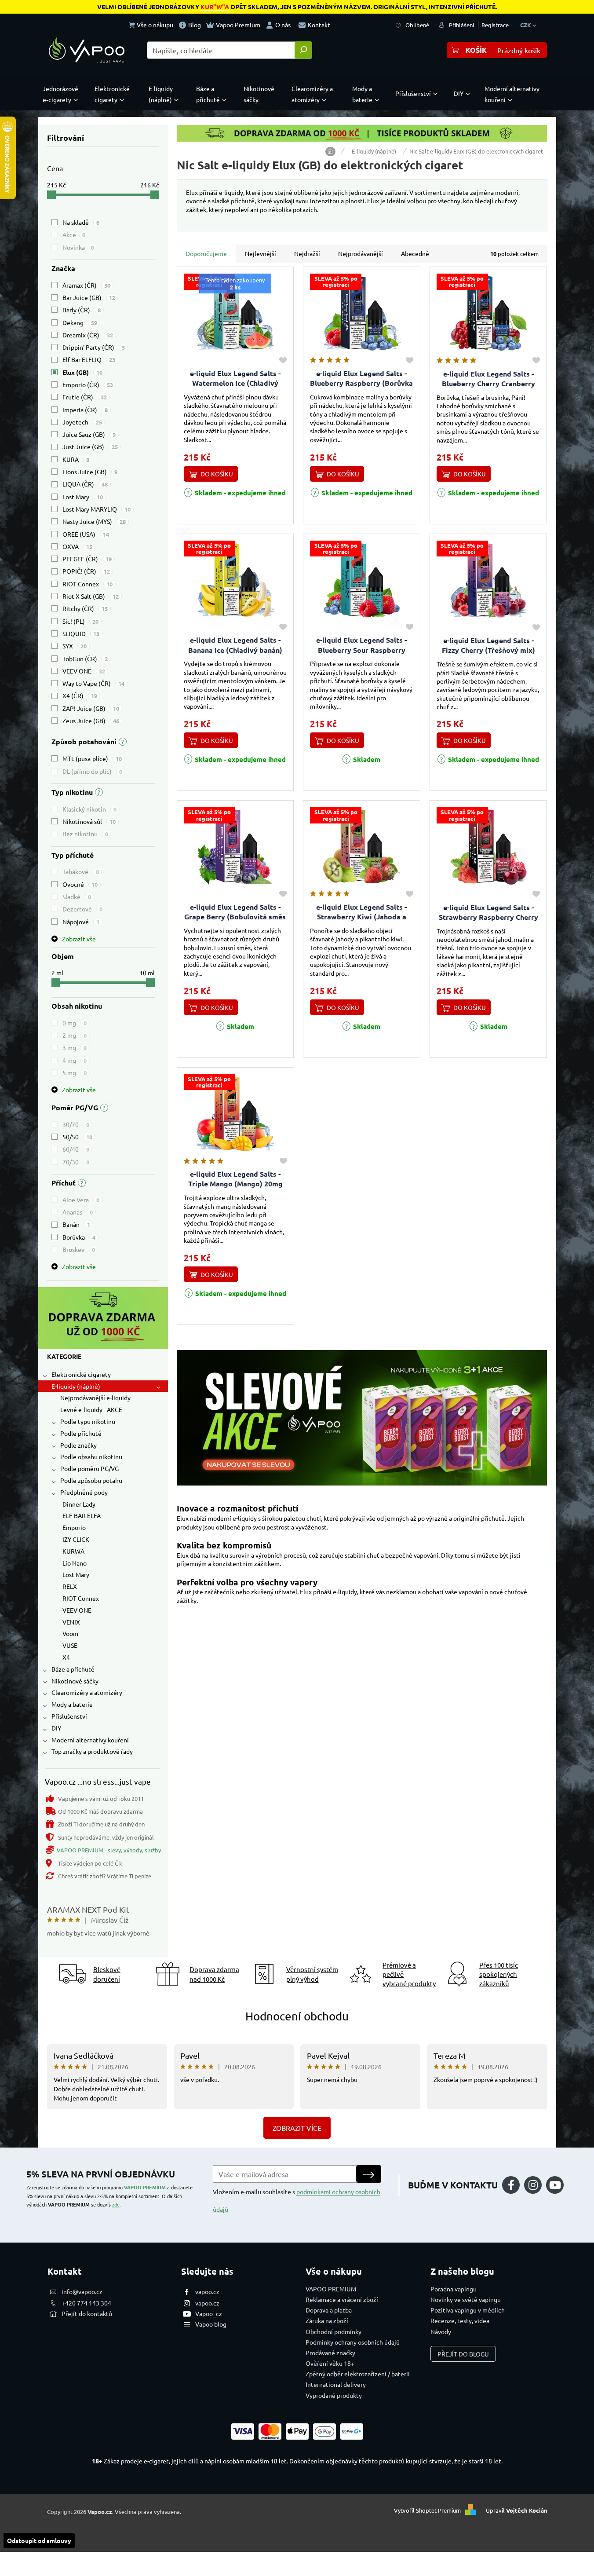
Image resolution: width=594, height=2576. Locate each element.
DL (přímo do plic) (92, 771)
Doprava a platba (329, 2310)
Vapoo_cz (209, 2313)
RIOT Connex (87, 584)
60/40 (76, 1149)
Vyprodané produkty (334, 2395)
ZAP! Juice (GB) (91, 708)
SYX (75, 646)
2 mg (75, 1035)
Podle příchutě (81, 1433)
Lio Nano (75, 1563)
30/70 (76, 1124)
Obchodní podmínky (333, 2331)
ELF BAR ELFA (82, 1515)
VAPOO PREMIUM (145, 2187)
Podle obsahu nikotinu (91, 1456)
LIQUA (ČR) (85, 484)
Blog (195, 25)
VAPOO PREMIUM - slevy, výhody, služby (109, 1850)
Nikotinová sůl (89, 821)
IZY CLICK (76, 1539)
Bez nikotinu (85, 834)
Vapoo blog (211, 2324)
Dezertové (82, 909)
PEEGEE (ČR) (87, 559)
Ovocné (80, 884)
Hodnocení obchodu (297, 2016)
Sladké (77, 896)
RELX (70, 1586)
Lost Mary (83, 497)
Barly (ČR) (82, 310)
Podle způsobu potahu (91, 1480)
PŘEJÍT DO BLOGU (463, 2354)
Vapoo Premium (238, 25)
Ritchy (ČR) (85, 608)
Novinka (78, 247)
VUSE (70, 1645)
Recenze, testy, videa (460, 2320)
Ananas (78, 1212)
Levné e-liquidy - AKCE (91, 1409)
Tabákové (81, 871)
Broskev (79, 1249)
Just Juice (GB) (90, 446)
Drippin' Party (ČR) (94, 347)
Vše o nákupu (155, 25)
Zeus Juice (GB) (91, 721)
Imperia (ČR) (85, 410)
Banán (76, 1224)
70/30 (76, 1162)
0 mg (75, 1023)
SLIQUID (81, 633)
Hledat (303, 50)
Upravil (517, 2511)
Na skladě (81, 222)
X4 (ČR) (80, 695)
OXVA (77, 546)
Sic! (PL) (80, 621)
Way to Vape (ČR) (93, 683)
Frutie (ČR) (85, 397)
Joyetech (82, 422)
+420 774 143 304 (86, 2303)
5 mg (75, 1072)
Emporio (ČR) (88, 384)
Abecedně (415, 253)
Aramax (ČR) (86, 285)
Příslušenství (69, 1716)
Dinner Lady (79, 1504)
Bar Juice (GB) (89, 297)
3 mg (75, 1047)
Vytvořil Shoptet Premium (427, 2511)
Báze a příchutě (73, 1669)
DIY (56, 1728)
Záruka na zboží (327, 2320)
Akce (74, 234)
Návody (441, 2331)
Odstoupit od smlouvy (39, 2540)
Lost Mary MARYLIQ (97, 509)
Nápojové (81, 922)
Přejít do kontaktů (87, 2313)
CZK (526, 25)
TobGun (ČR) (85, 659)
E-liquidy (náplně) (76, 1386)
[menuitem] (62, 94)
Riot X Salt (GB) (91, 596)
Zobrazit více (297, 2128)
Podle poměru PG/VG (89, 1468)
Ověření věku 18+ (330, 2363)
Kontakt (319, 25)
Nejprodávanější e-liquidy (95, 1398)
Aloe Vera (81, 1200)
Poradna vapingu (454, 2289)
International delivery (336, 2384)
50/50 (77, 1137)
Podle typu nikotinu (88, 1421)
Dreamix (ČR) (88, 335)
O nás (283, 25)
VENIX (71, 1622)
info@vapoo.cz (82, 2291)
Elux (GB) (82, 372)
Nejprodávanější (361, 253)
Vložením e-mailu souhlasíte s (297, 2200)
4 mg (75, 1060)
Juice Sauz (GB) (89, 434)
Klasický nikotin (89, 809)
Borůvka (79, 1237)
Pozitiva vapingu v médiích (468, 2310)
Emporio (74, 1527)
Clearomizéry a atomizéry (87, 1692)
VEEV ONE (84, 671)
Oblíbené (417, 25)
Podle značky (78, 1445)
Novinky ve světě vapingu (466, 2299)
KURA (76, 459)
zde (116, 2204)
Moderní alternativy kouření (90, 1740)
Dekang (80, 322)
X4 (66, 1657)
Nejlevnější (261, 253)
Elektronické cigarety (81, 1374)
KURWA (73, 1551)
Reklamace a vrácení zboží (342, 2299)
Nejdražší (307, 253)
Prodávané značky (330, 2353)
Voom (70, 1633)
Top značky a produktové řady (92, 1751)
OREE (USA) (86, 534)
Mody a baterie (72, 1704)
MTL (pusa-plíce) (92, 758)
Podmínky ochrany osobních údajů (353, 2342)
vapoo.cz (207, 2291)
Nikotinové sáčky (75, 1681)
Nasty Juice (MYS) (94, 521)
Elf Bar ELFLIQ (89, 359)
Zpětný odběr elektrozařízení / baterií (358, 2374)
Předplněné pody (84, 1492)
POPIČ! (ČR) (86, 571)
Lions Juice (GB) (90, 472)
